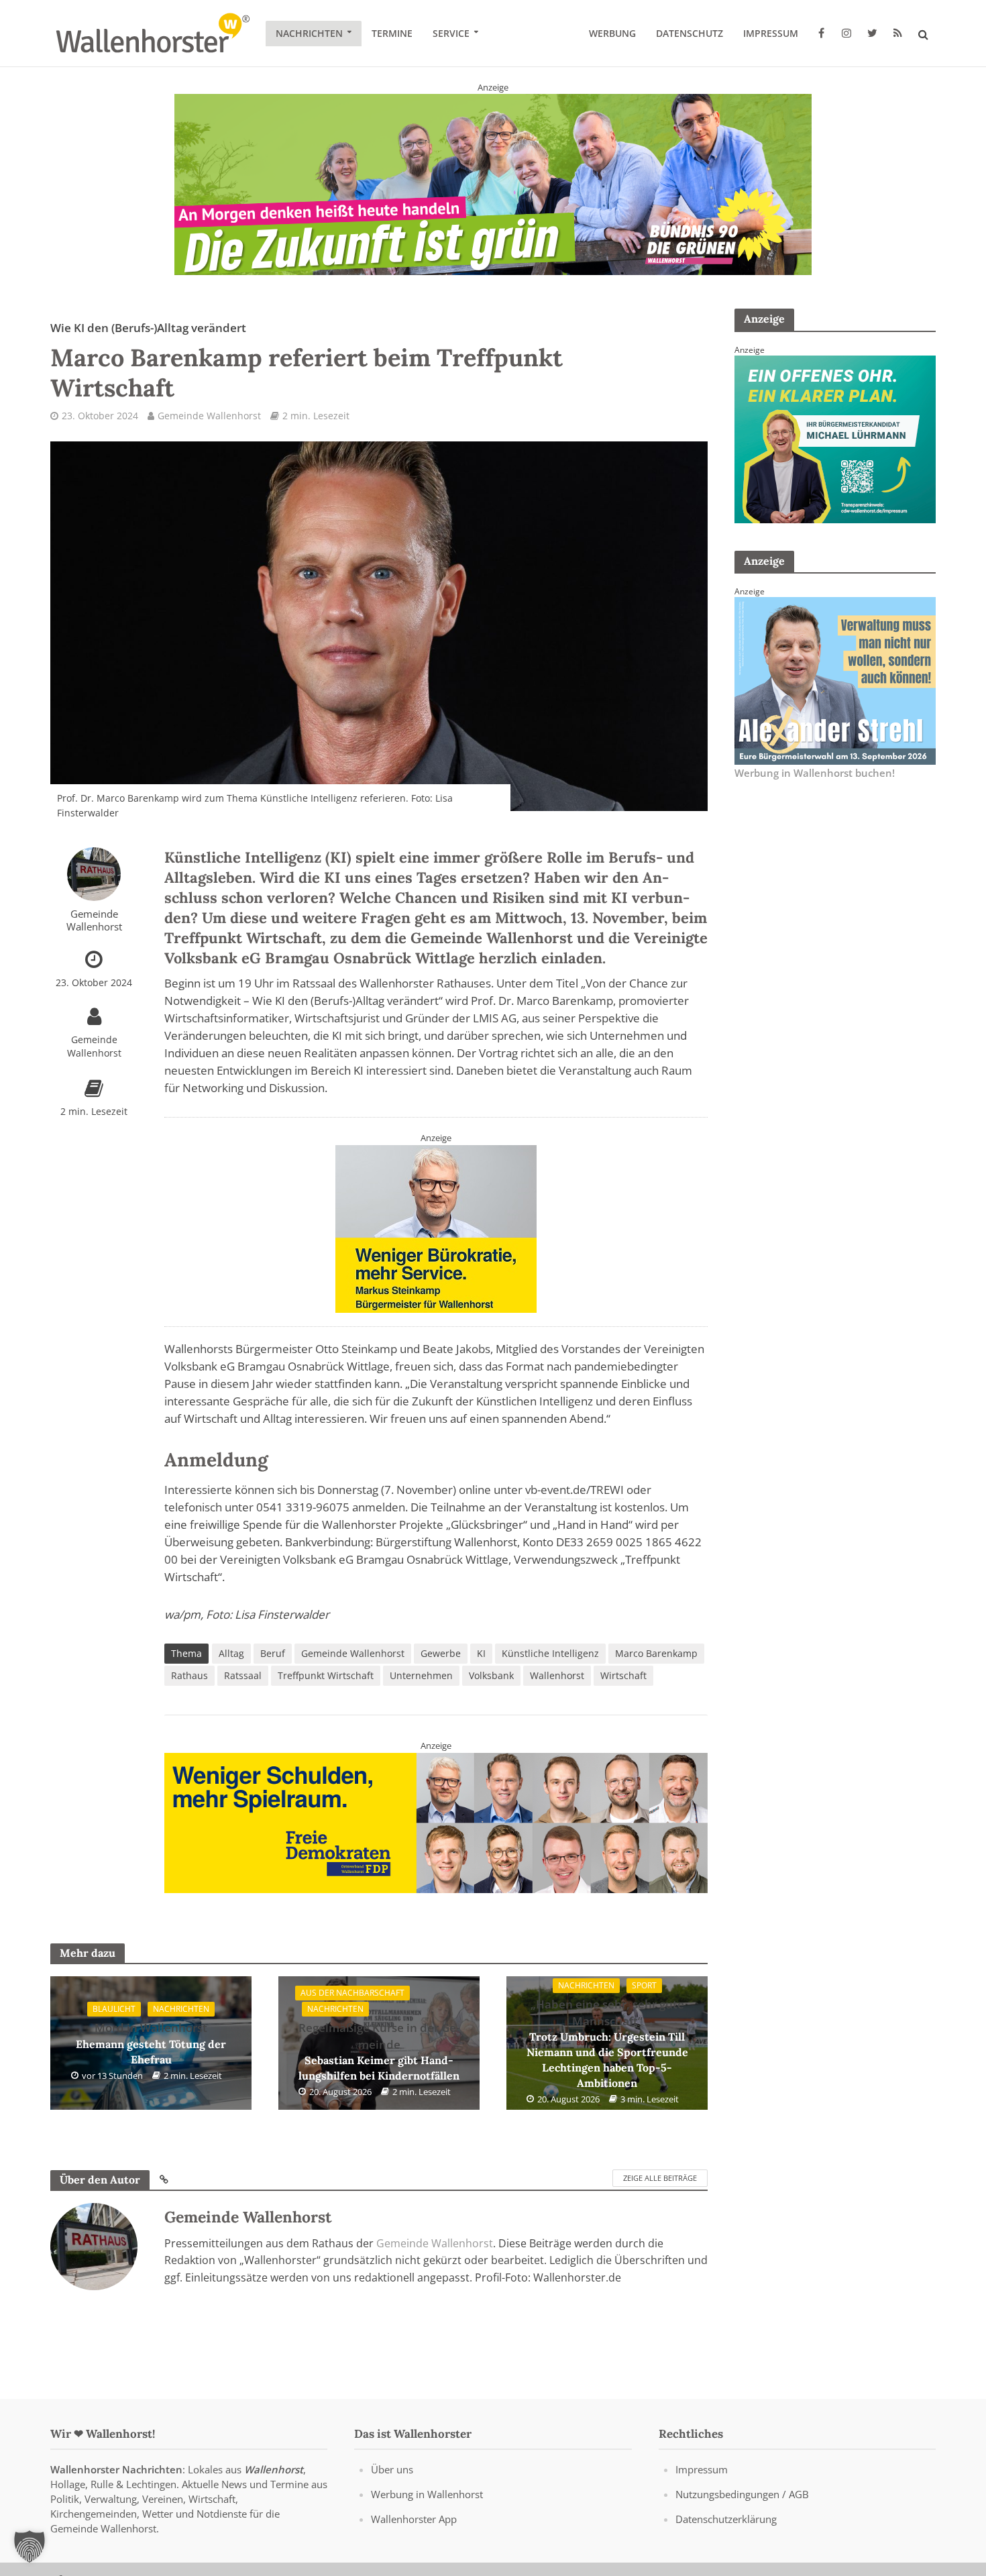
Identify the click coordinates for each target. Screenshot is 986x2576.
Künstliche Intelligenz (550, 1653)
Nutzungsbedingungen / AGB (742, 2494)
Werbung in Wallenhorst (427, 2494)
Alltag (231, 1653)
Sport (644, 1985)
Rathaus (189, 1675)
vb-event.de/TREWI (574, 1490)
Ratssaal (243, 1675)
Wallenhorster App (414, 2519)
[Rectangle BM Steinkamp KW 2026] (436, 1228)
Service (451, 33)
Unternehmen (421, 1675)
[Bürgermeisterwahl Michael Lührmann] (835, 438)
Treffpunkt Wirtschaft (326, 1675)
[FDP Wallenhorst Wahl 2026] (436, 1822)
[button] (30, 2546)
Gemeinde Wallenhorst (209, 416)
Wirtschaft (623, 1675)
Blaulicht (114, 2009)
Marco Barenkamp (656, 1653)
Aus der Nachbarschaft (352, 1993)
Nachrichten (309, 33)
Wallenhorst (557, 1675)
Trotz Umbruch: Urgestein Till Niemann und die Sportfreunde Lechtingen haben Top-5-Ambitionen (607, 2043)
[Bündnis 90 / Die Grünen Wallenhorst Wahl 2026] (493, 184)
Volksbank (491, 1675)
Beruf (273, 1653)
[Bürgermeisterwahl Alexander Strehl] (835, 680)
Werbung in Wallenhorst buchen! (815, 773)
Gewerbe (441, 1653)
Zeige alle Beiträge (660, 2178)
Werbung (612, 33)
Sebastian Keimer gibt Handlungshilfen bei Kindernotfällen (379, 2051)
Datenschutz (690, 33)
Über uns (392, 2469)
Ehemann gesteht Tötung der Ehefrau (151, 2043)
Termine (392, 33)
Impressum (771, 33)
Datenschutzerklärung (726, 2519)
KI (481, 1653)
